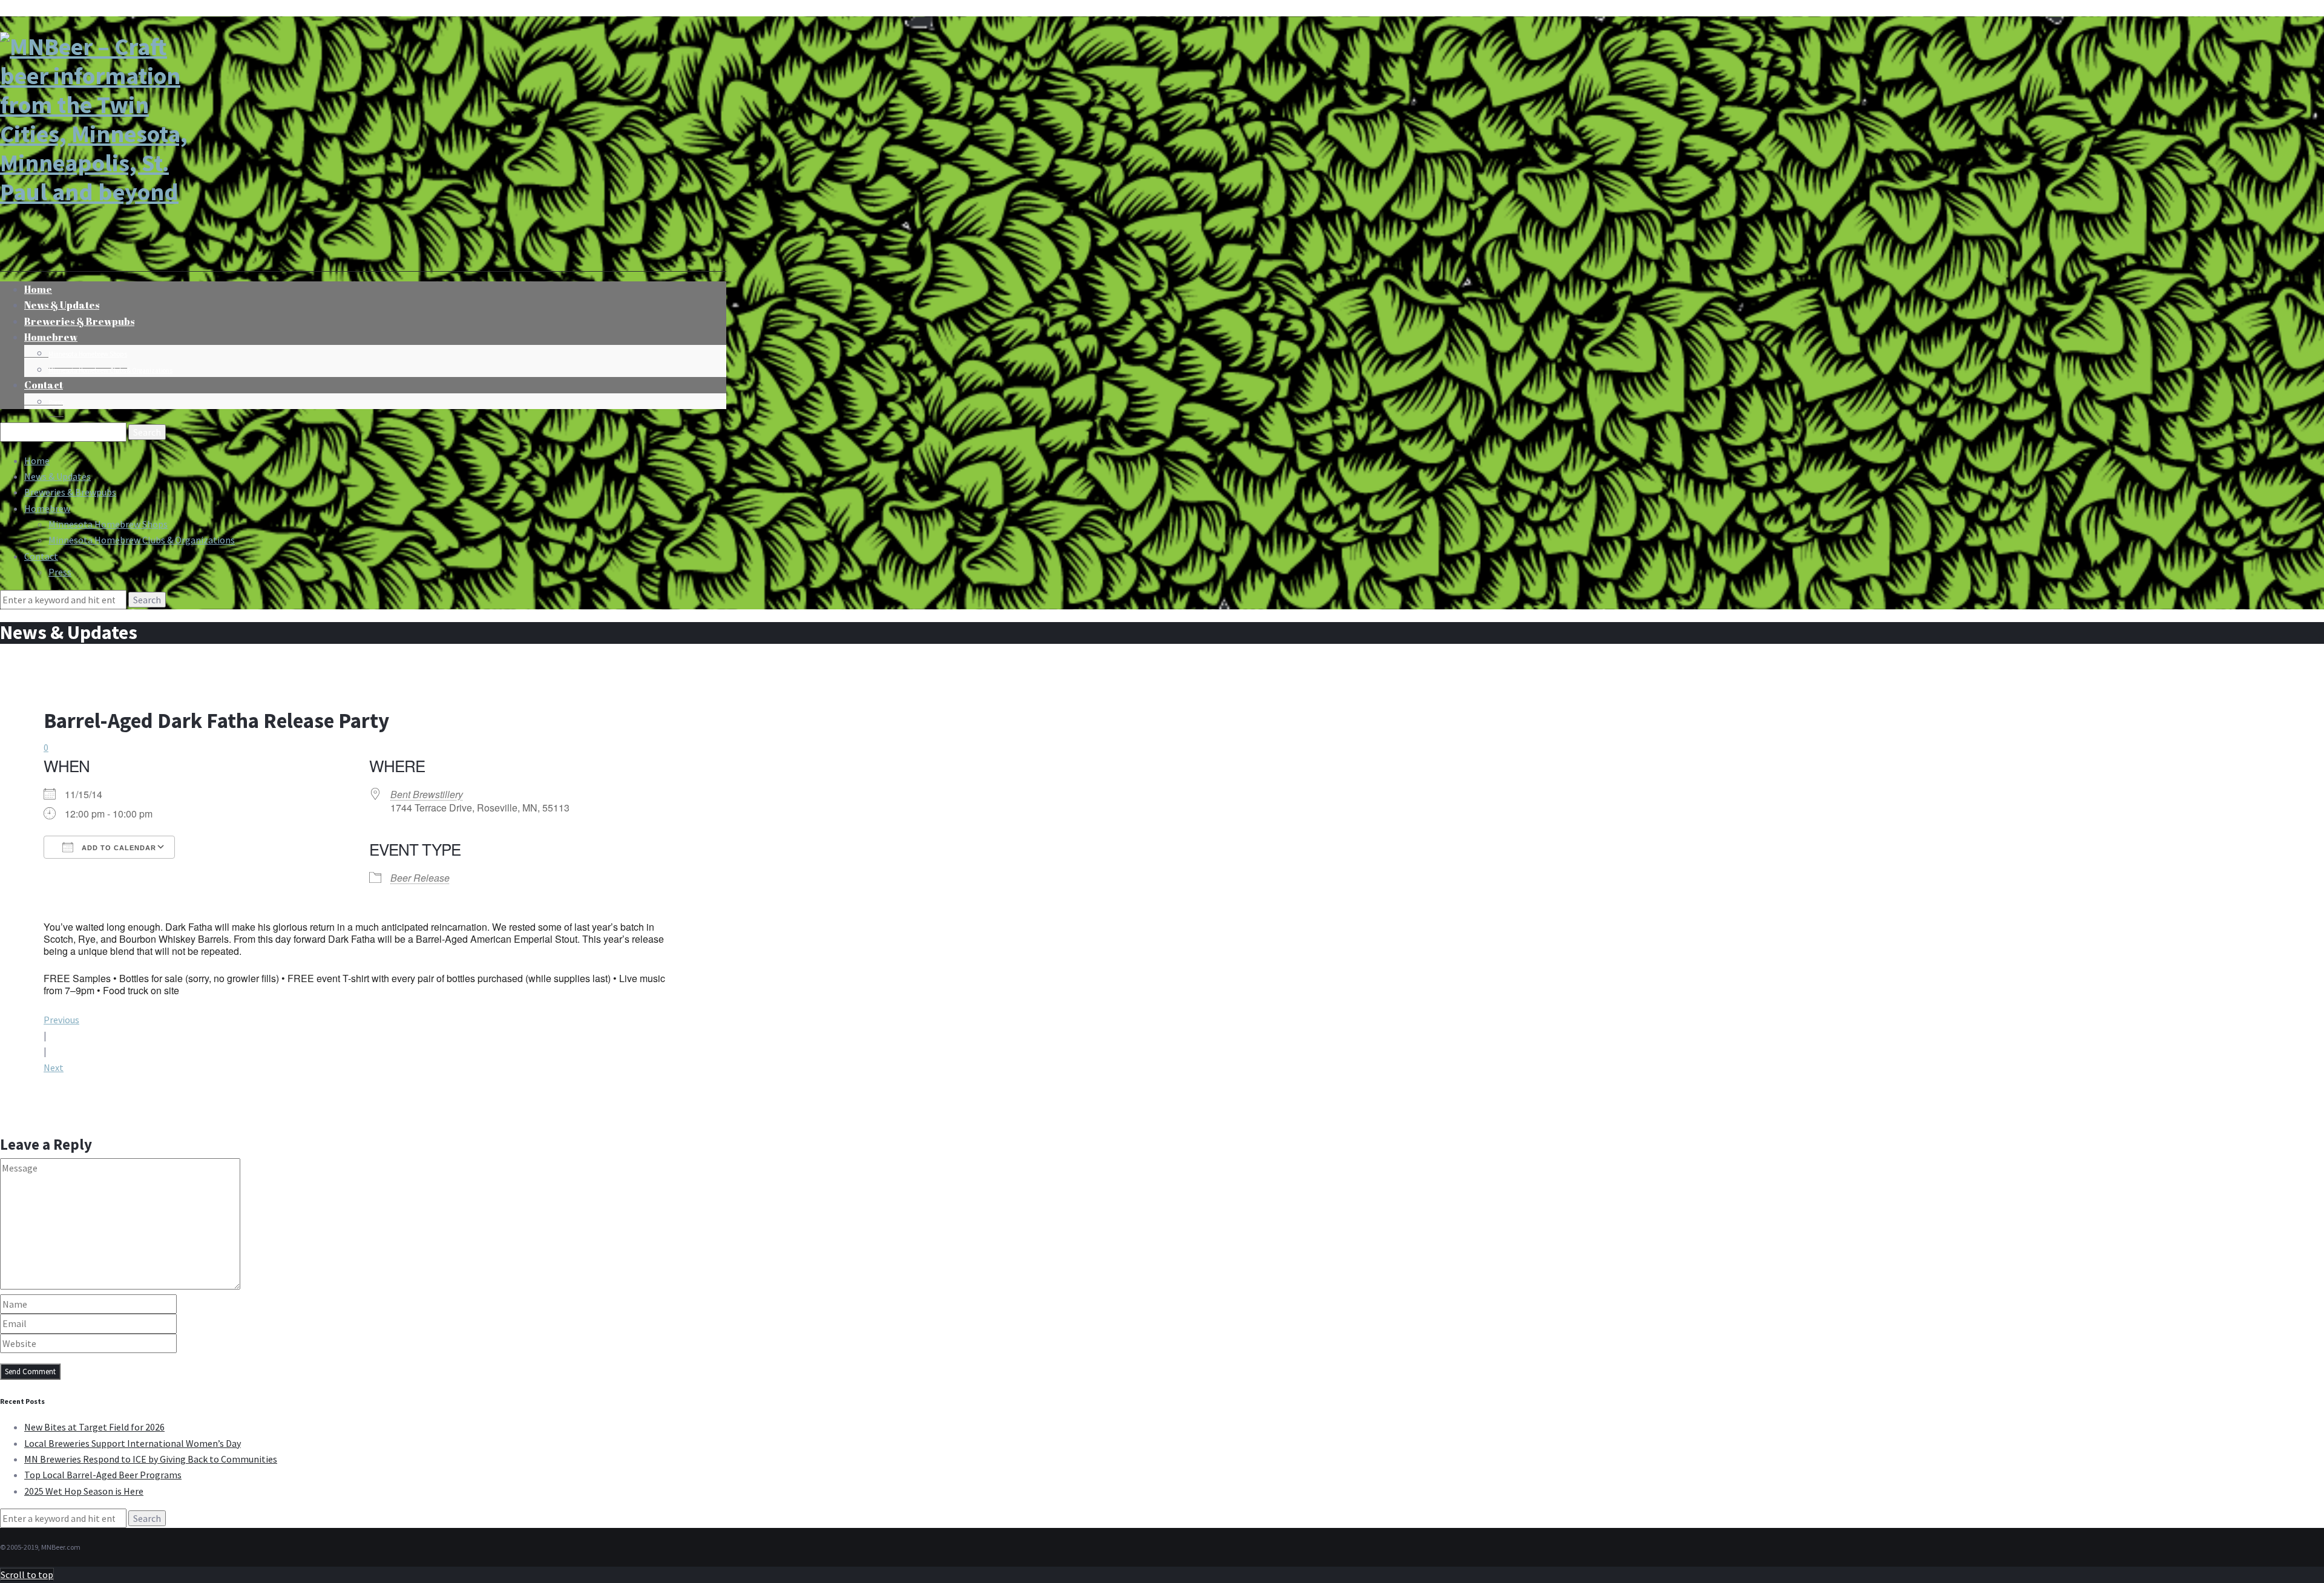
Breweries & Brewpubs (79, 321)
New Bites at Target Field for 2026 (94, 1427)
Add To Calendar (118, 848)
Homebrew (51, 337)
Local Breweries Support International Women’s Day (133, 1443)
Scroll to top (27, 1575)
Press (56, 402)
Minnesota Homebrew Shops (88, 354)
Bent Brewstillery (427, 794)
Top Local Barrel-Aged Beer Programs (103, 1475)
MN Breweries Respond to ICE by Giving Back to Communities (151, 1459)
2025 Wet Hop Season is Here (84, 1491)
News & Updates (57, 476)
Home (37, 460)
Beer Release (420, 878)
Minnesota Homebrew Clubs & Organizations (110, 370)
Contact (44, 385)
